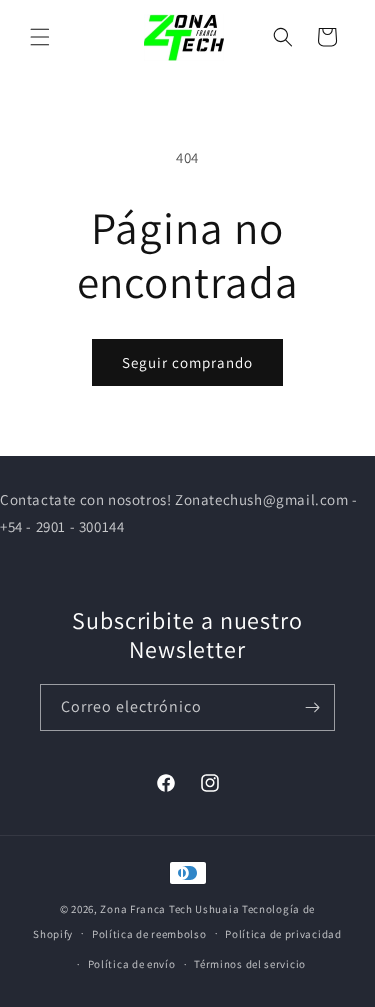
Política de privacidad (283, 934)
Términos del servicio (250, 964)
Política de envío (132, 964)
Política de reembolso (149, 934)
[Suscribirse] (312, 707)
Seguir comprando (187, 362)
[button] (40, 37)
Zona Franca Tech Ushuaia (169, 909)
